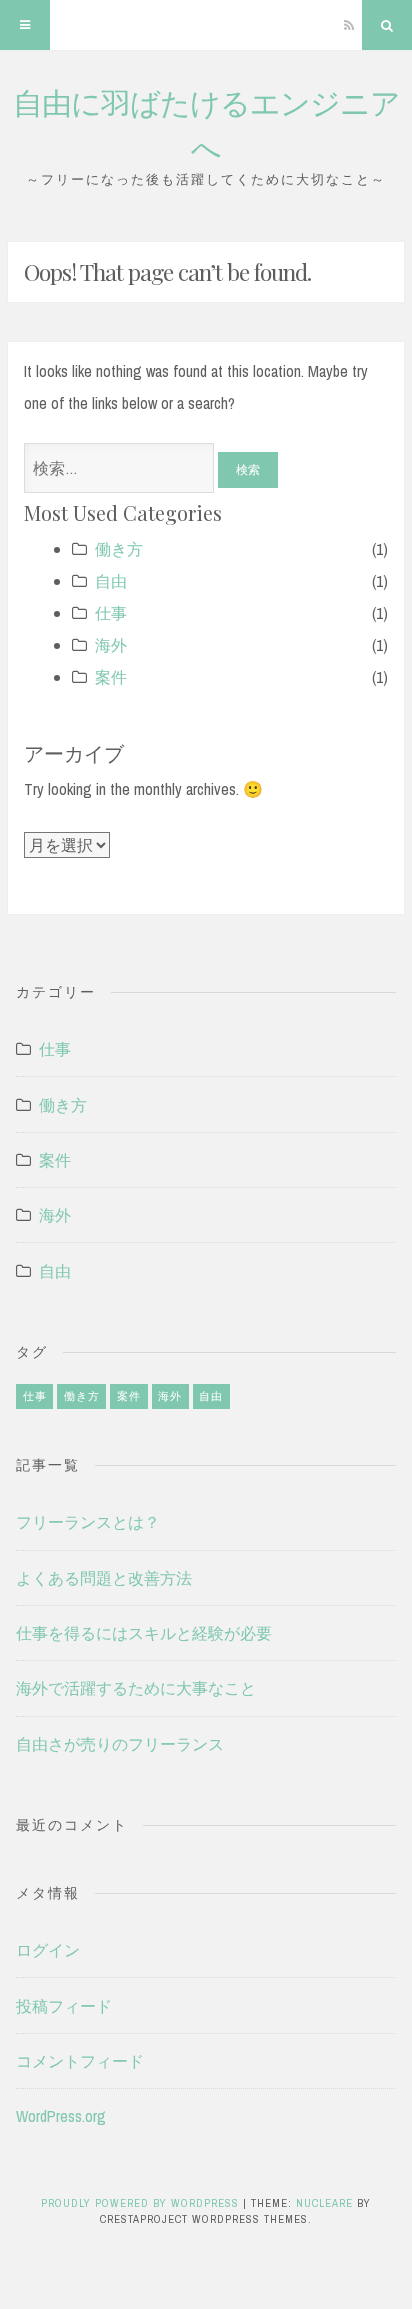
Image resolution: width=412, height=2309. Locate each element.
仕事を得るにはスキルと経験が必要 (144, 1633)
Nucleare (324, 2203)
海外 (111, 645)
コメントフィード (80, 2061)
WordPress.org (61, 2116)
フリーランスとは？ (88, 1522)
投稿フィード (64, 2006)
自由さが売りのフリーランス (120, 1744)
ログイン (48, 1950)
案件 (111, 677)
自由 (111, 581)
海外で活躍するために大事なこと (136, 1688)
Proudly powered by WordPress (142, 2203)
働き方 (119, 549)
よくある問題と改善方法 (104, 1578)
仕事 (111, 613)
